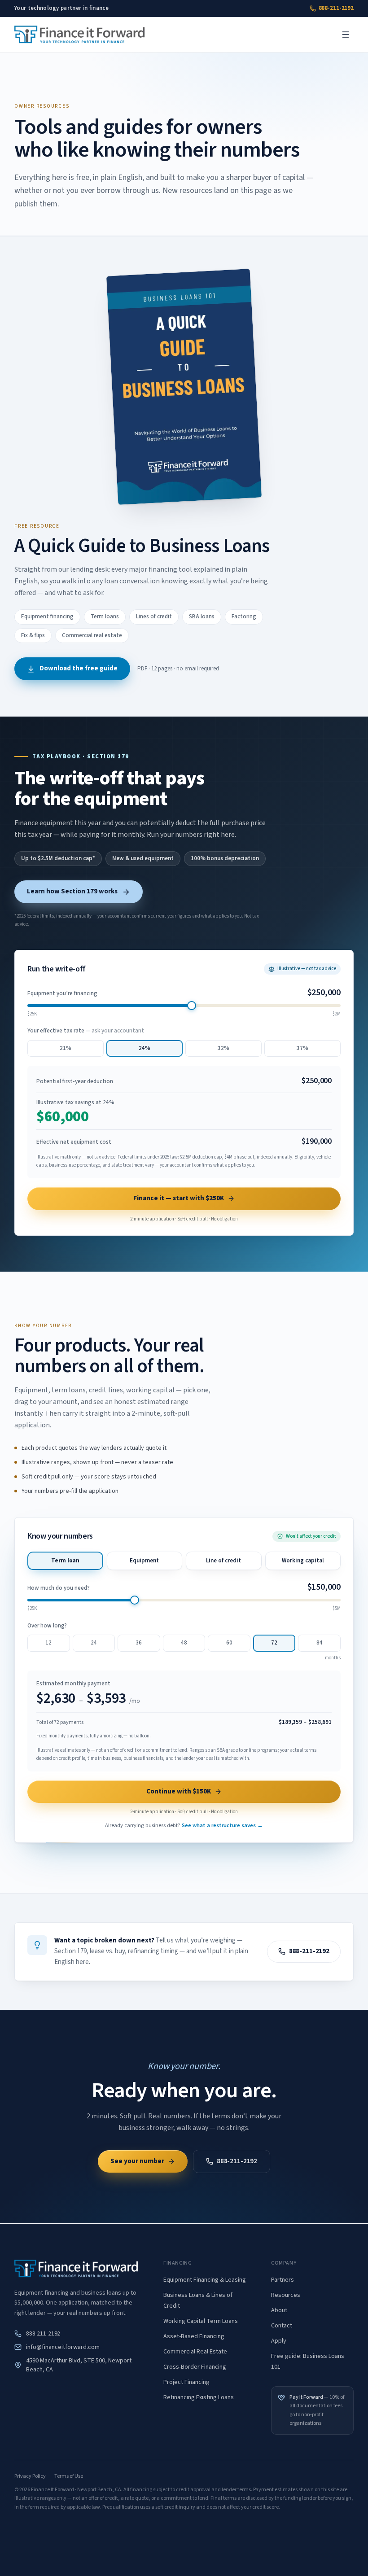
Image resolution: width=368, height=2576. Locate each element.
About (279, 2310)
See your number (137, 2161)
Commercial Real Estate (195, 2352)
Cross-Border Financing (195, 2367)
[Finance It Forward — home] (76, 2269)
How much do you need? (59, 1588)
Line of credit (223, 1561)
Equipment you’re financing (62, 993)
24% (145, 1048)
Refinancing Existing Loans (199, 2397)
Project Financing (186, 2382)
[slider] (192, 1006)
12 (48, 1643)
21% (66, 1048)
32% (223, 1048)
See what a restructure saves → (222, 1825)
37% (302, 1048)
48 (184, 1643)
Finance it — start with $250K (179, 1198)
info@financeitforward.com (63, 2347)
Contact (282, 2326)
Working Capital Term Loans (201, 2321)
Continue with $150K (179, 1791)
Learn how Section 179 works (72, 891)
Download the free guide (79, 668)
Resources (286, 2295)
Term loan (65, 1561)
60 (229, 1643)
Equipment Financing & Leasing (205, 2280)
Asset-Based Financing (194, 2336)
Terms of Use (69, 2476)
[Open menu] (346, 35)
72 (274, 1643)
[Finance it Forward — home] (80, 35)
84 (320, 1643)
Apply (279, 2341)
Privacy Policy (30, 2476)
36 (139, 1643)
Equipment (144, 1561)
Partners (283, 2280)
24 (94, 1643)
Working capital (303, 1561)
